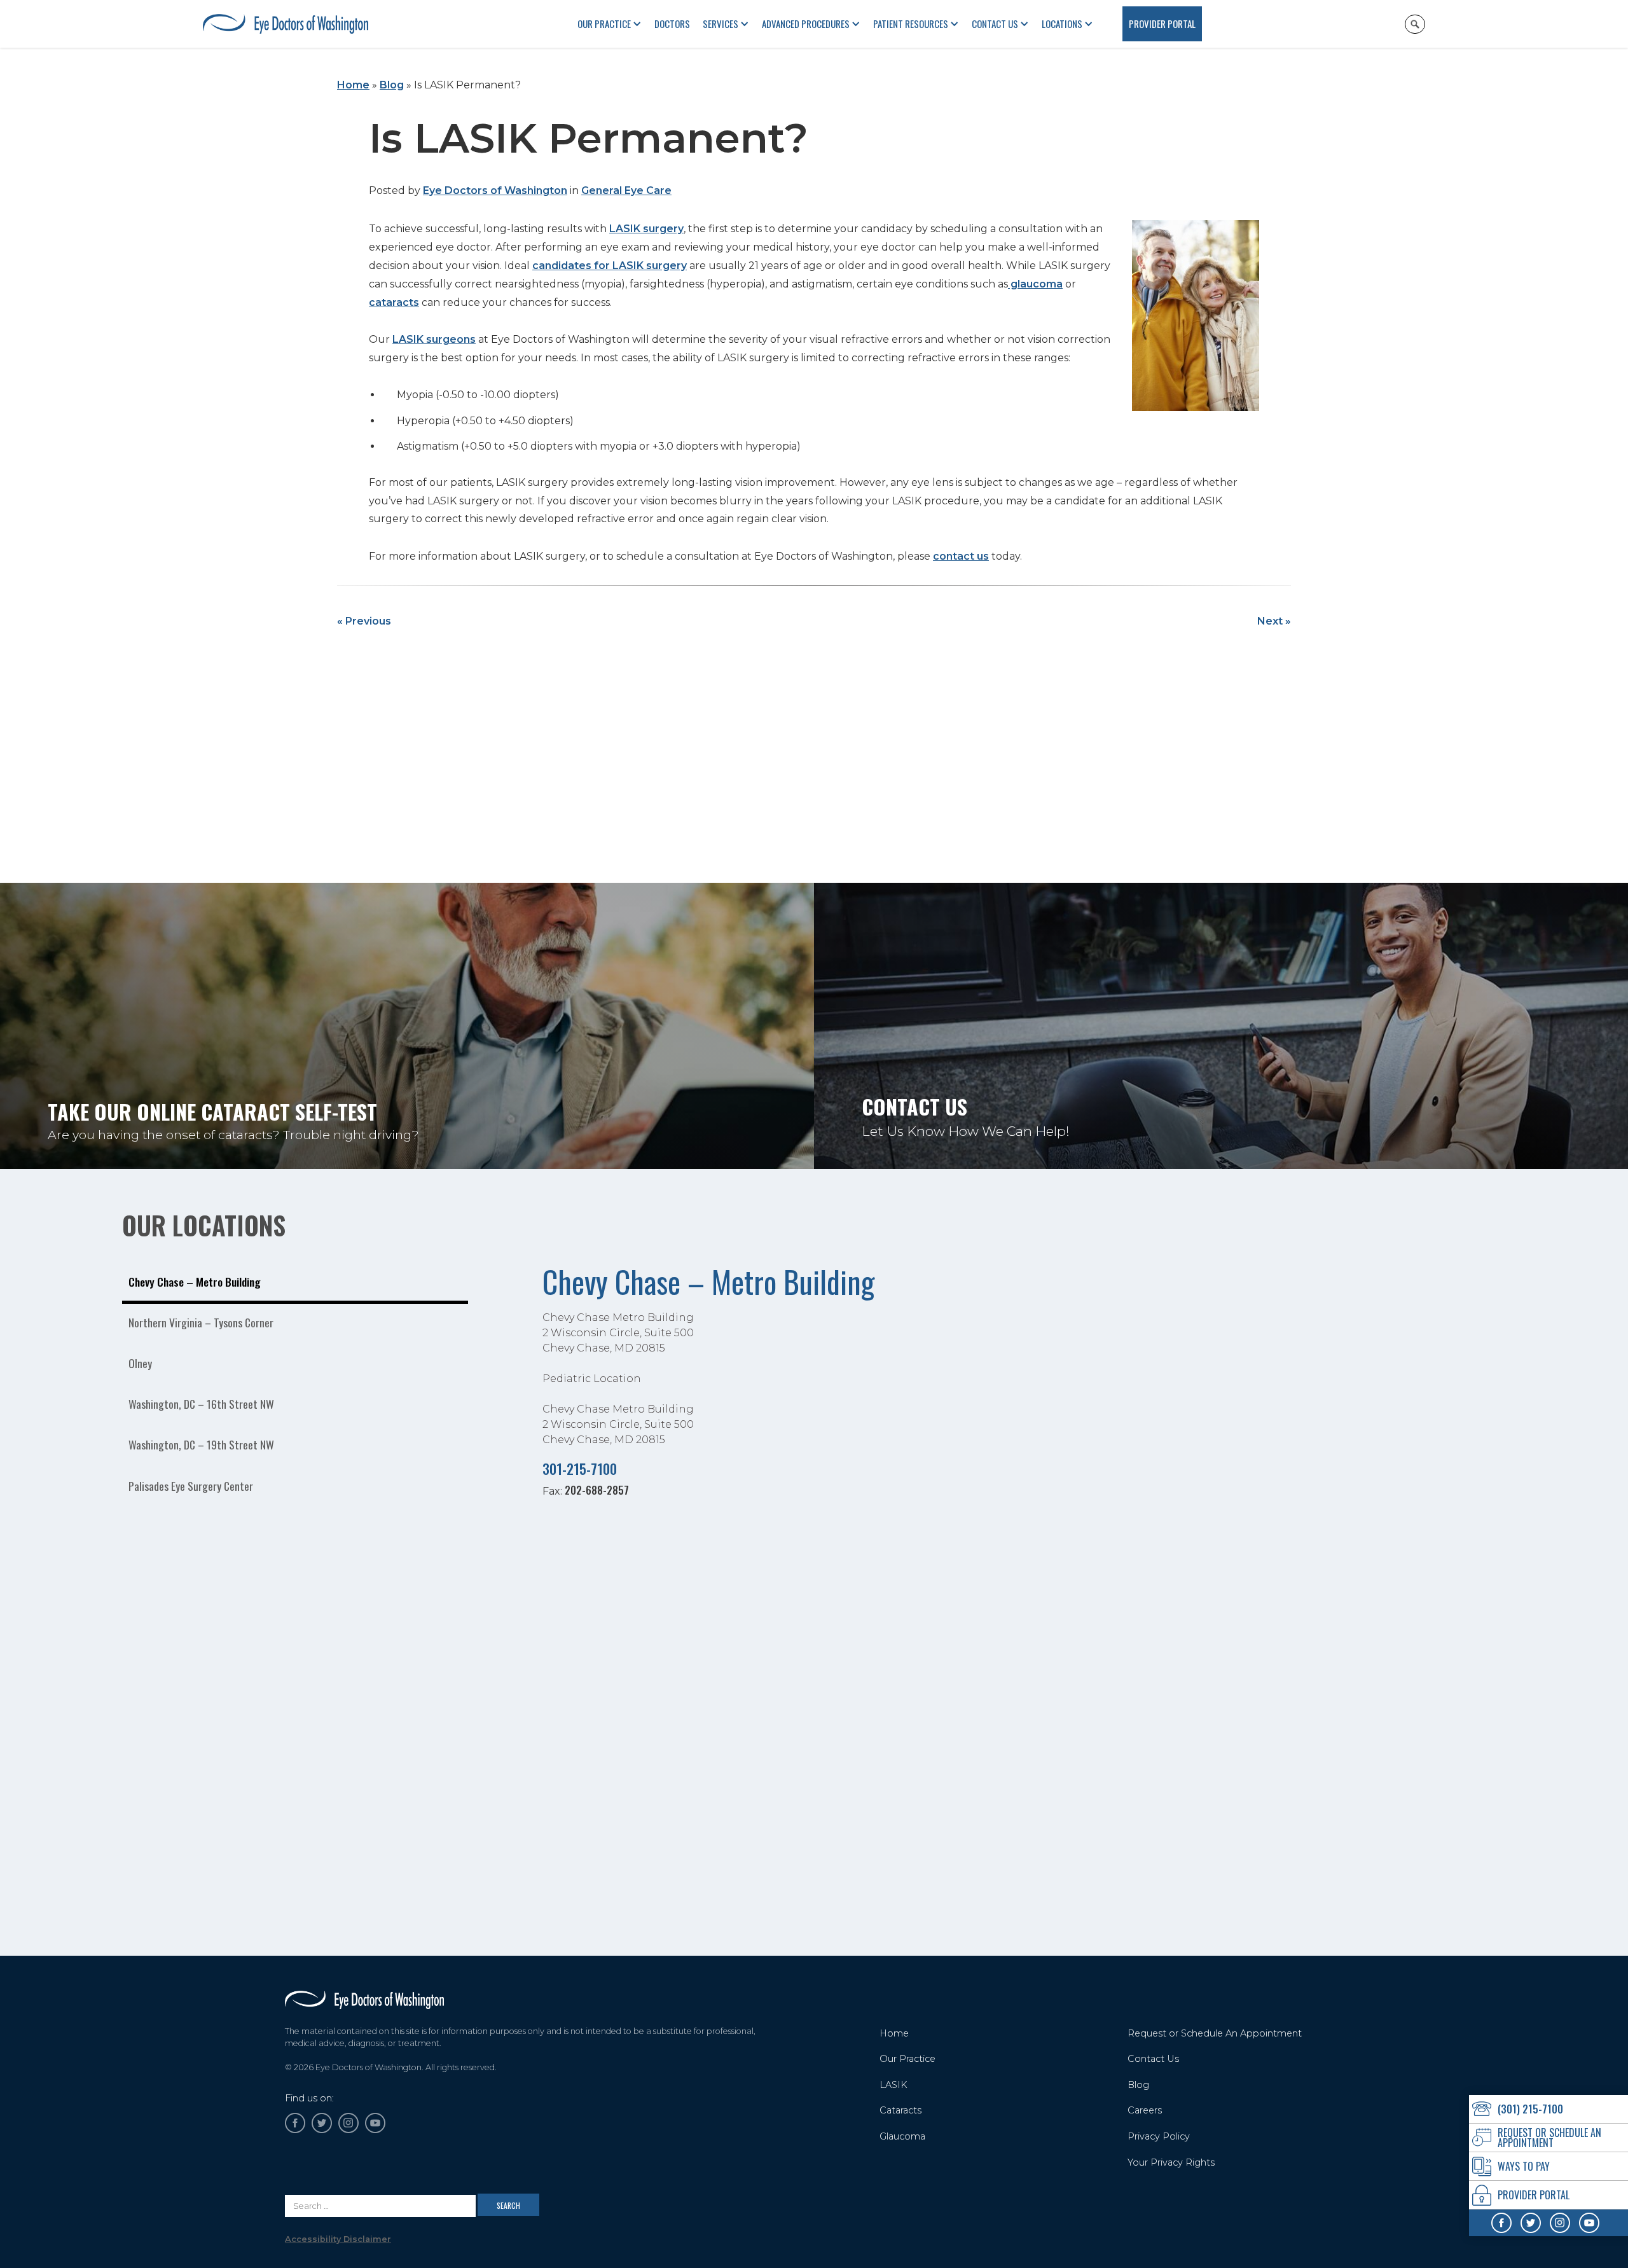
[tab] (295, 1283)
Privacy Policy (1159, 2136)
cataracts (394, 302)
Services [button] (721, 24)
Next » (1274, 621)
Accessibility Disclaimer (338, 2239)
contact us (961, 556)
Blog (392, 85)
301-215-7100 (580, 1468)
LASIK (893, 2085)
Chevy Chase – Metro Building (708, 1281)
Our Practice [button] (604, 24)
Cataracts (900, 2110)
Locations (1062, 24)
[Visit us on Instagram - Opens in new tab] (1560, 2223)
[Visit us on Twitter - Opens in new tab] (1531, 2223)
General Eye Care (626, 190)
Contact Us (995, 24)
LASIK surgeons (434, 339)
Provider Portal (1162, 24)
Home (353, 85)
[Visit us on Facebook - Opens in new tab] (1501, 2223)
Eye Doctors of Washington (495, 190)
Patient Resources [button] (911, 24)
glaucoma (1035, 284)
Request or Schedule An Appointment (1215, 2033)
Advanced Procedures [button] (806, 24)
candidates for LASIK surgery (610, 266)
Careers (1145, 2110)
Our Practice (907, 2059)
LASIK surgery (646, 229)
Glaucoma (902, 2136)
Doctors (672, 24)
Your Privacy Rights (1171, 2162)
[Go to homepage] (364, 2000)
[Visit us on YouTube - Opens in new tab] (1589, 2223)
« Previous (364, 621)
